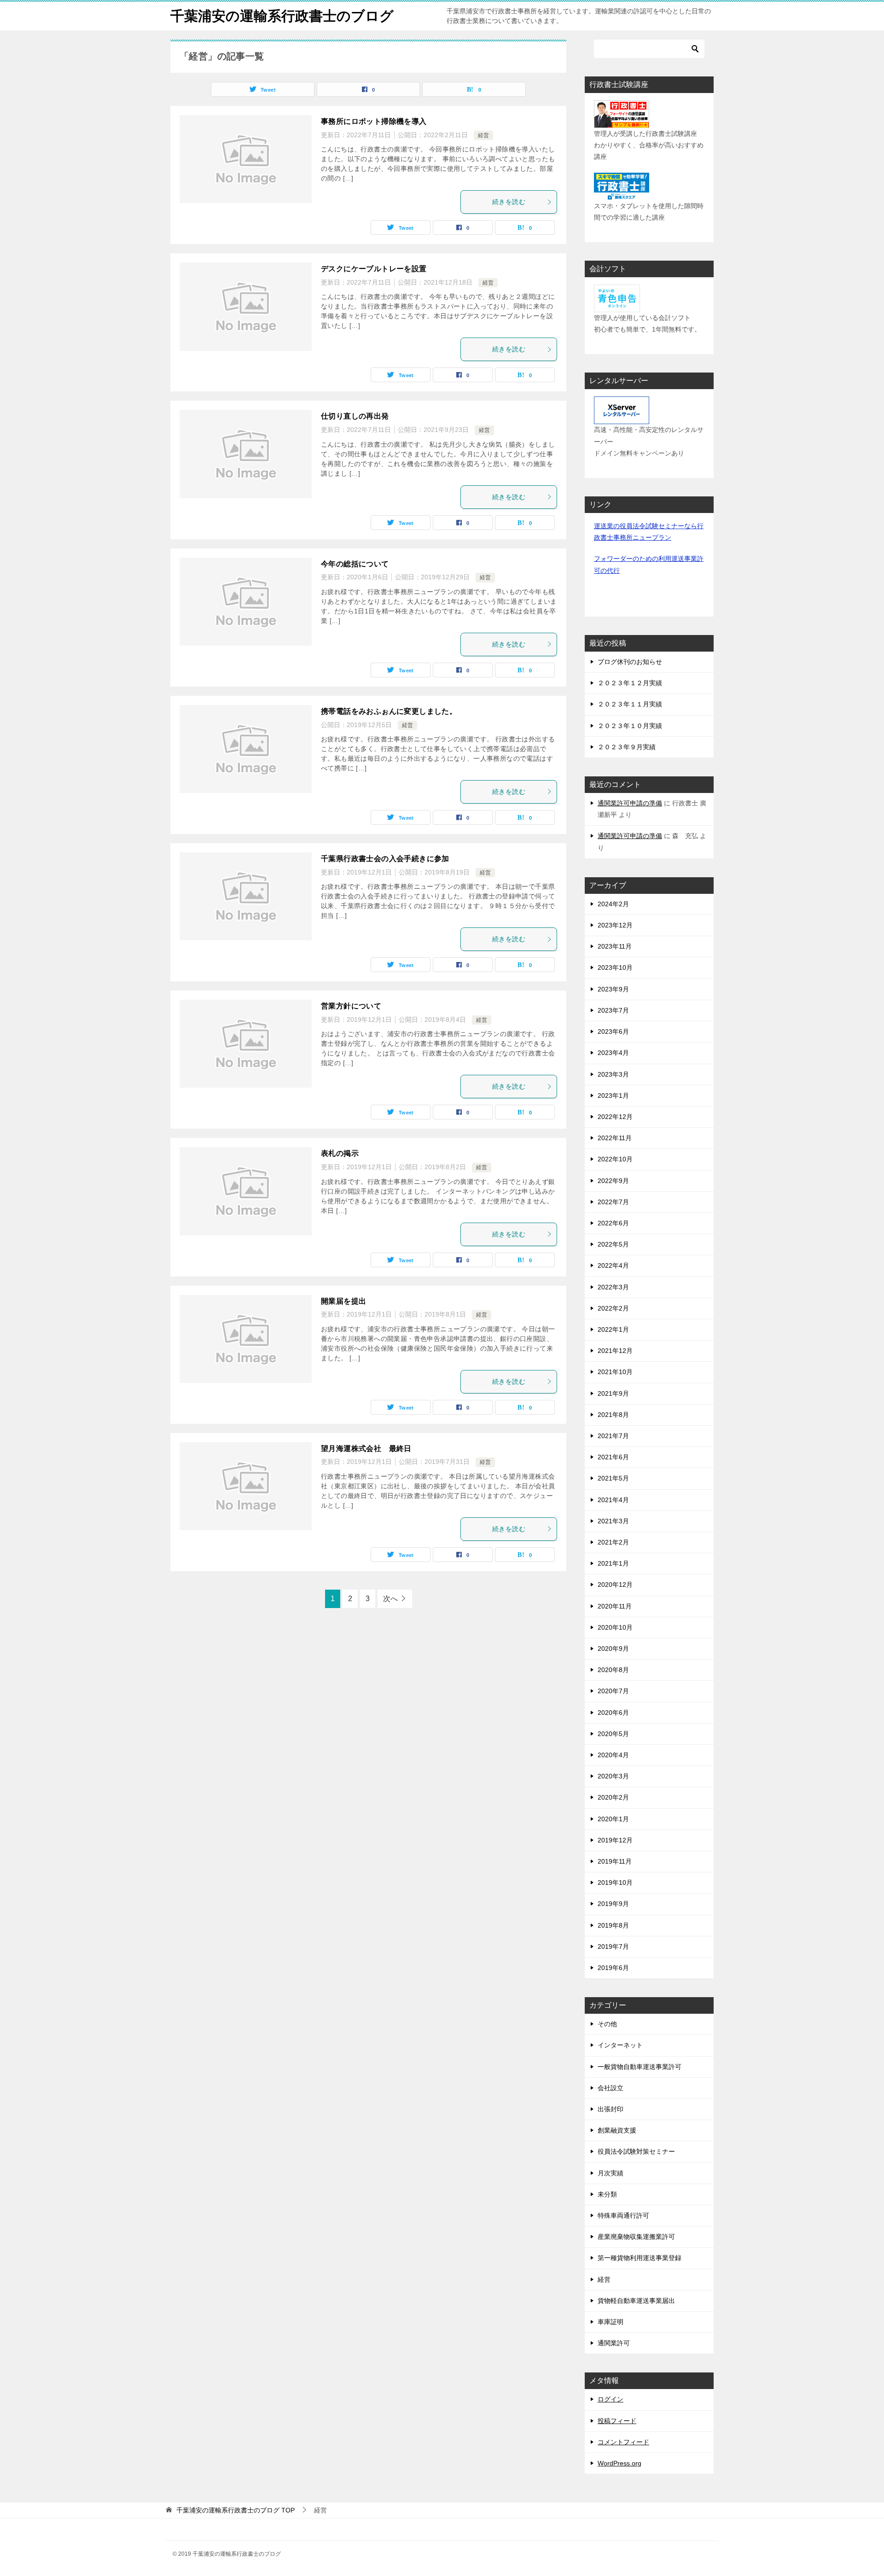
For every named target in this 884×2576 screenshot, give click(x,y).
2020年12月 (615, 1585)
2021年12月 (615, 1351)
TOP (236, 2510)
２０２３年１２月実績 (630, 683)
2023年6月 (613, 1032)
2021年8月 (613, 1415)
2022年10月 (615, 1159)
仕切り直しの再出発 (355, 416)
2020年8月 (613, 1670)
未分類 (607, 2194)
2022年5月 (613, 1244)
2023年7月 (613, 1010)
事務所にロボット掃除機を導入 (374, 121)
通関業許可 (614, 2343)
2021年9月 (613, 1393)
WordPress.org (619, 2463)
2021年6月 (613, 1457)
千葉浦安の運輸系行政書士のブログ (282, 16)
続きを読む (509, 202)
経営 (483, 135)
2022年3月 (613, 1287)
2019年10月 (615, 1882)
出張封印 (611, 2109)
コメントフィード (623, 2442)
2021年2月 (613, 1542)
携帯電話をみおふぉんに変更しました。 (389, 711)
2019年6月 (613, 1968)
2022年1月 (613, 1329)
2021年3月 (613, 1521)
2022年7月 (613, 1202)
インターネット (620, 2045)
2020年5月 (613, 1734)
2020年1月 (613, 1819)
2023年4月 (613, 1053)
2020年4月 (613, 1755)
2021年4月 (613, 1500)
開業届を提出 (343, 1301)
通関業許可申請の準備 (630, 803)
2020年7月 (613, 1691)
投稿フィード (617, 2421)
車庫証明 (611, 2322)
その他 (607, 2024)
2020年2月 (613, 1797)
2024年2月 (613, 904)
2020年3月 (613, 1776)
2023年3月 (613, 1074)
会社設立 (611, 2088)
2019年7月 (613, 1947)
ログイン (611, 2399)
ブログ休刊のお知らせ (630, 662)
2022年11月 (615, 1138)
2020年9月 (613, 1649)
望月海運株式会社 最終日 (366, 1448)
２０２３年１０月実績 (630, 726)
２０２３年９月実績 (627, 747)
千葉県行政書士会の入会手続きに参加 (385, 859)
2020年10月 (615, 1627)
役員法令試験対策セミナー (636, 2151)
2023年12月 (615, 925)
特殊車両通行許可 (623, 2215)
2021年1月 (613, 1563)
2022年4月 (613, 1265)
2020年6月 (613, 1713)
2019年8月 (613, 1925)
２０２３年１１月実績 (630, 704)
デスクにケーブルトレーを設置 (374, 269)
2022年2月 (613, 1308)
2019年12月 (615, 1840)
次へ (390, 1599)
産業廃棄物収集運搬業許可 (636, 2237)
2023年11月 (615, 946)
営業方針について (351, 1006)
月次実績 (611, 2173)
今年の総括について (355, 564)
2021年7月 (613, 1436)
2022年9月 (613, 1181)
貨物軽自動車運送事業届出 (636, 2301)
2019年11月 (615, 1861)
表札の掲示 (340, 1153)
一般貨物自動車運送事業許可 (640, 2067)
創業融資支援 (617, 2130)
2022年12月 (615, 1117)
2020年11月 (615, 1606)
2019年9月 (613, 1904)
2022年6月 (613, 1223)
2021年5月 (613, 1478)
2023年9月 (613, 989)
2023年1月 (613, 1096)
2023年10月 (615, 967)
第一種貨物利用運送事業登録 (640, 2258)
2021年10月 (615, 1372)
